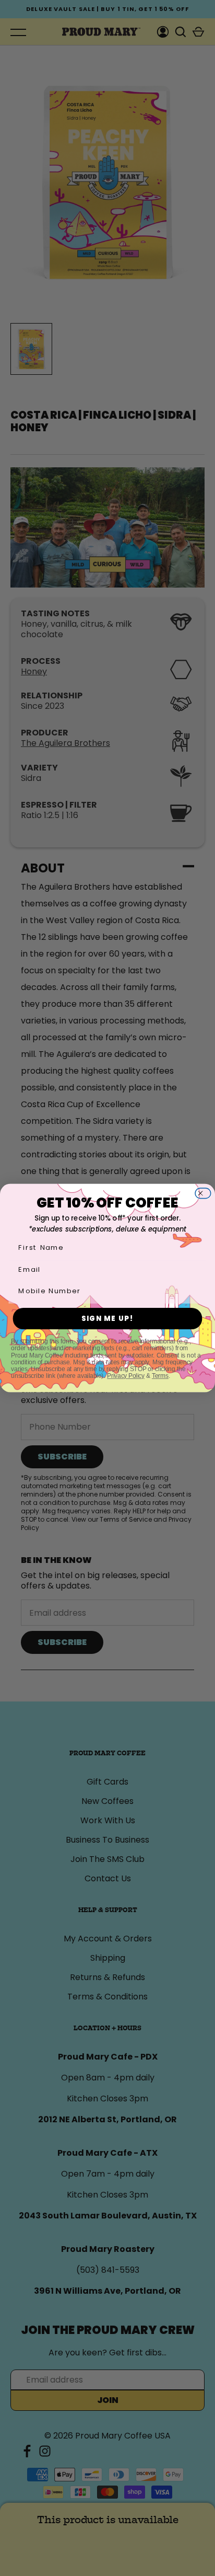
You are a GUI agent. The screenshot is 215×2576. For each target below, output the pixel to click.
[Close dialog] (206, 1193)
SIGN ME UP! (108, 1319)
